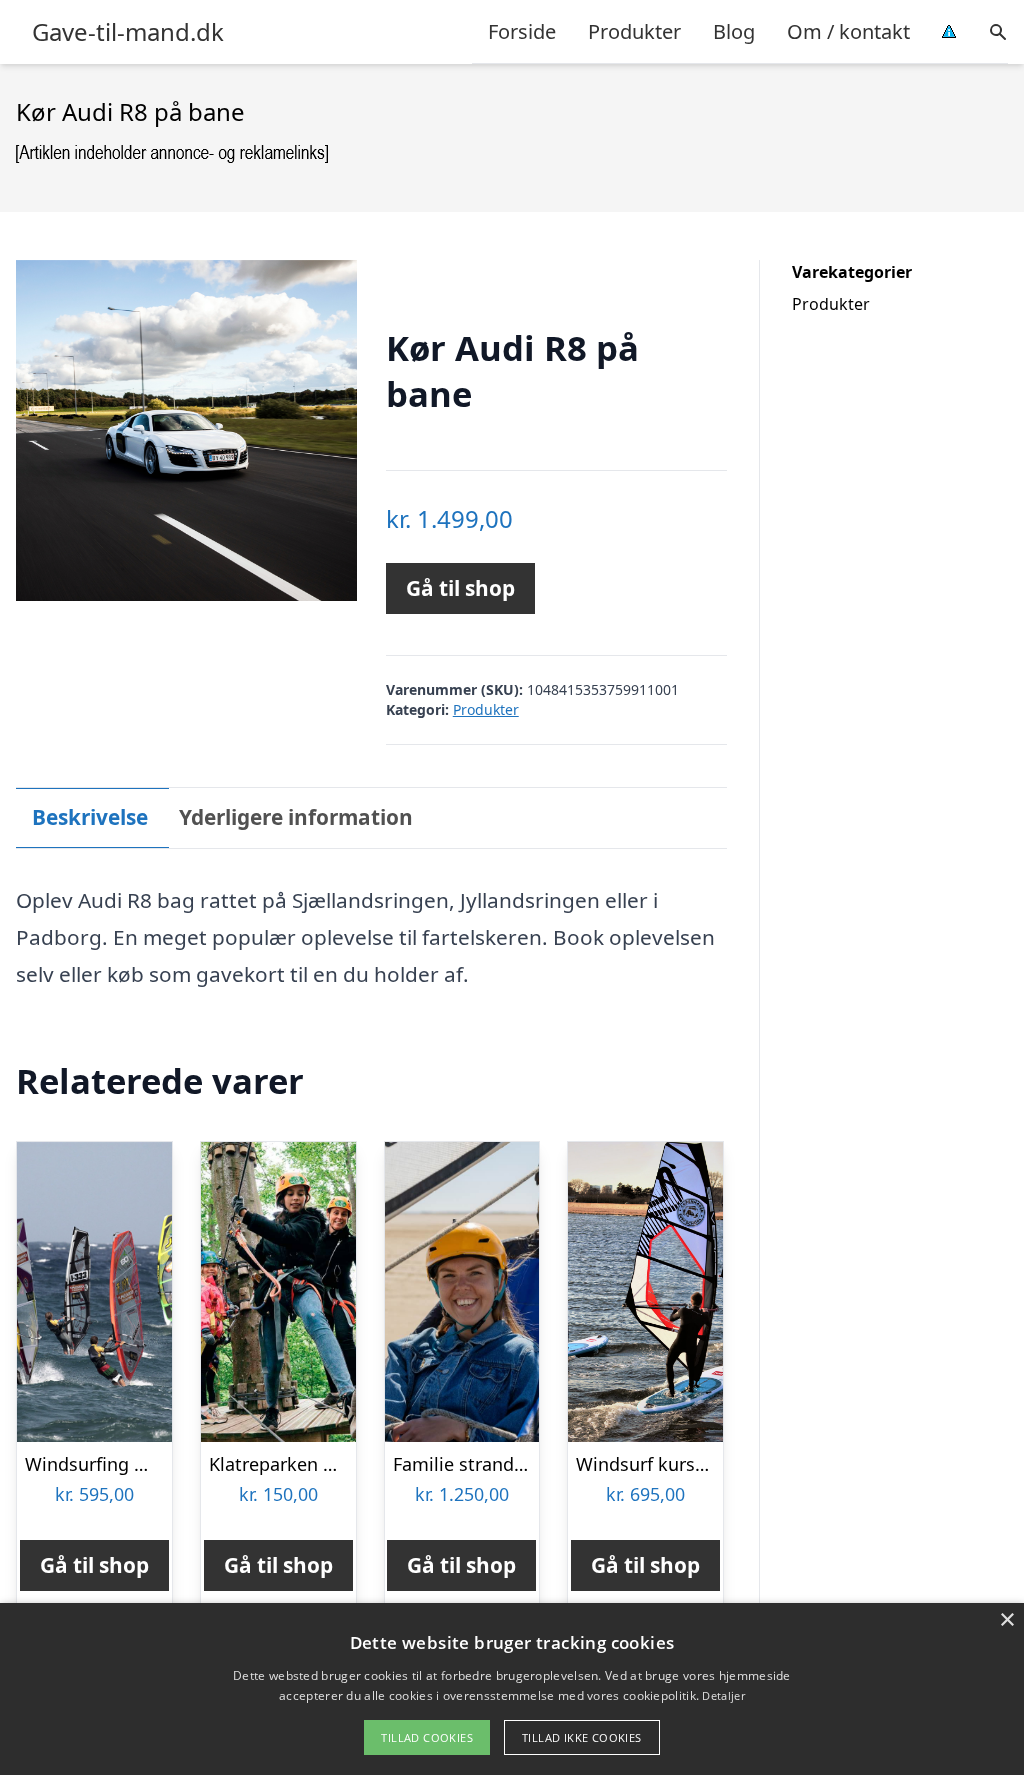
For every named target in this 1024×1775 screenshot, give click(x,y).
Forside (522, 31)
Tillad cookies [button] (427, 1737)
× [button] (1006, 1620)
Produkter (634, 31)
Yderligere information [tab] (296, 817)
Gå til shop (460, 588)
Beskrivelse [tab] (90, 817)
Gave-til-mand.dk (128, 32)
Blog (734, 31)
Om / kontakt (848, 31)
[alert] (512, 1689)
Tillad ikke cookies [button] (582, 1737)
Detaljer (723, 1695)
